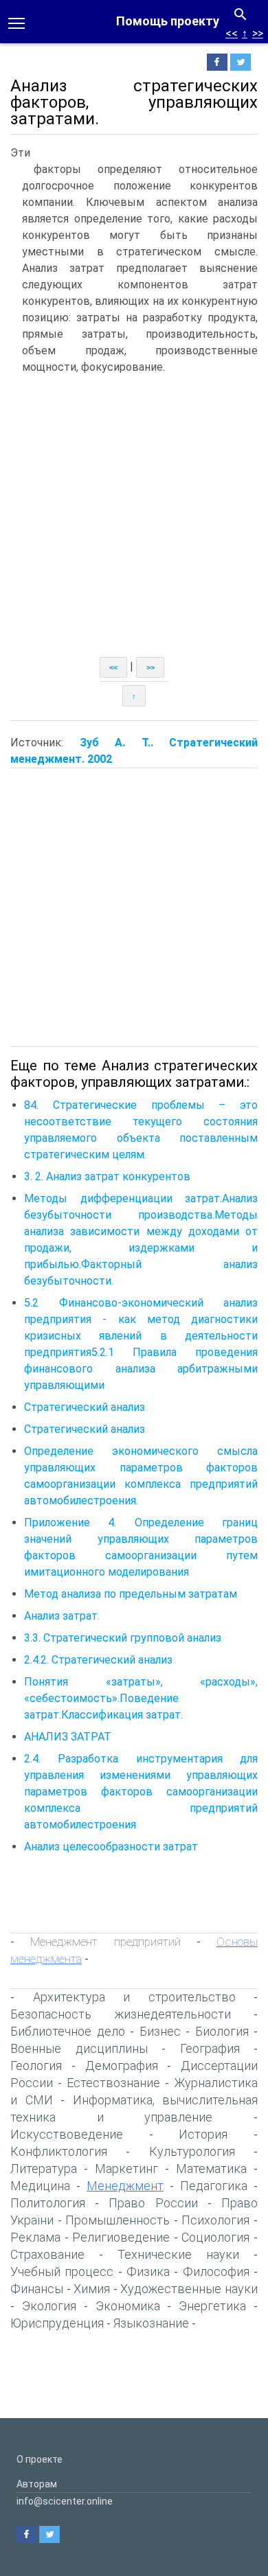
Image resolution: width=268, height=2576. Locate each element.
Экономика (128, 2306)
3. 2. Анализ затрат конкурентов (107, 1176)
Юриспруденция (57, 2323)
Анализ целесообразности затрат (111, 1847)
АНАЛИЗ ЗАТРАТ (68, 1737)
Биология (222, 2031)
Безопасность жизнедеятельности (121, 2014)
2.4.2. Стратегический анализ (98, 1660)
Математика (211, 2169)
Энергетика (212, 2306)
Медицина (40, 2186)
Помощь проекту (168, 21)
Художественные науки (189, 2289)
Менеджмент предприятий (105, 1942)
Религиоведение (121, 2237)
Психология (215, 2220)
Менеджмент (125, 2186)
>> (258, 33)
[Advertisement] (134, 516)
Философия (216, 2272)
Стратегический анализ (85, 1407)
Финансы (37, 2289)
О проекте (40, 2459)
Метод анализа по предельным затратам (131, 1594)
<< (232, 33)
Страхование (47, 2254)
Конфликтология (59, 2151)
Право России (153, 2203)
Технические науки (178, 2254)
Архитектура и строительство (134, 1997)
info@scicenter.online (65, 2501)
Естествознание (113, 2083)
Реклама (35, 2237)
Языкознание (151, 2323)
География (210, 2048)
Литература (44, 2169)
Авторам (37, 2484)
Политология (48, 2203)
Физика (148, 2272)
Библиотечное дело (68, 2031)
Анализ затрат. (62, 1616)
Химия (92, 2289)
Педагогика (214, 2186)
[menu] (16, 22)
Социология (215, 2237)
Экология (49, 2306)
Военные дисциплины (79, 2048)
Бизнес (160, 2031)
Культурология (192, 2151)
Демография (122, 2066)
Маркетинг (126, 2169)
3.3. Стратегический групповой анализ (123, 1638)
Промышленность (118, 2220)
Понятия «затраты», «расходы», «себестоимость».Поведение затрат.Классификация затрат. (141, 1698)
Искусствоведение (67, 2134)
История (203, 2134)
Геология (36, 2066)
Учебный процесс (62, 2272)
